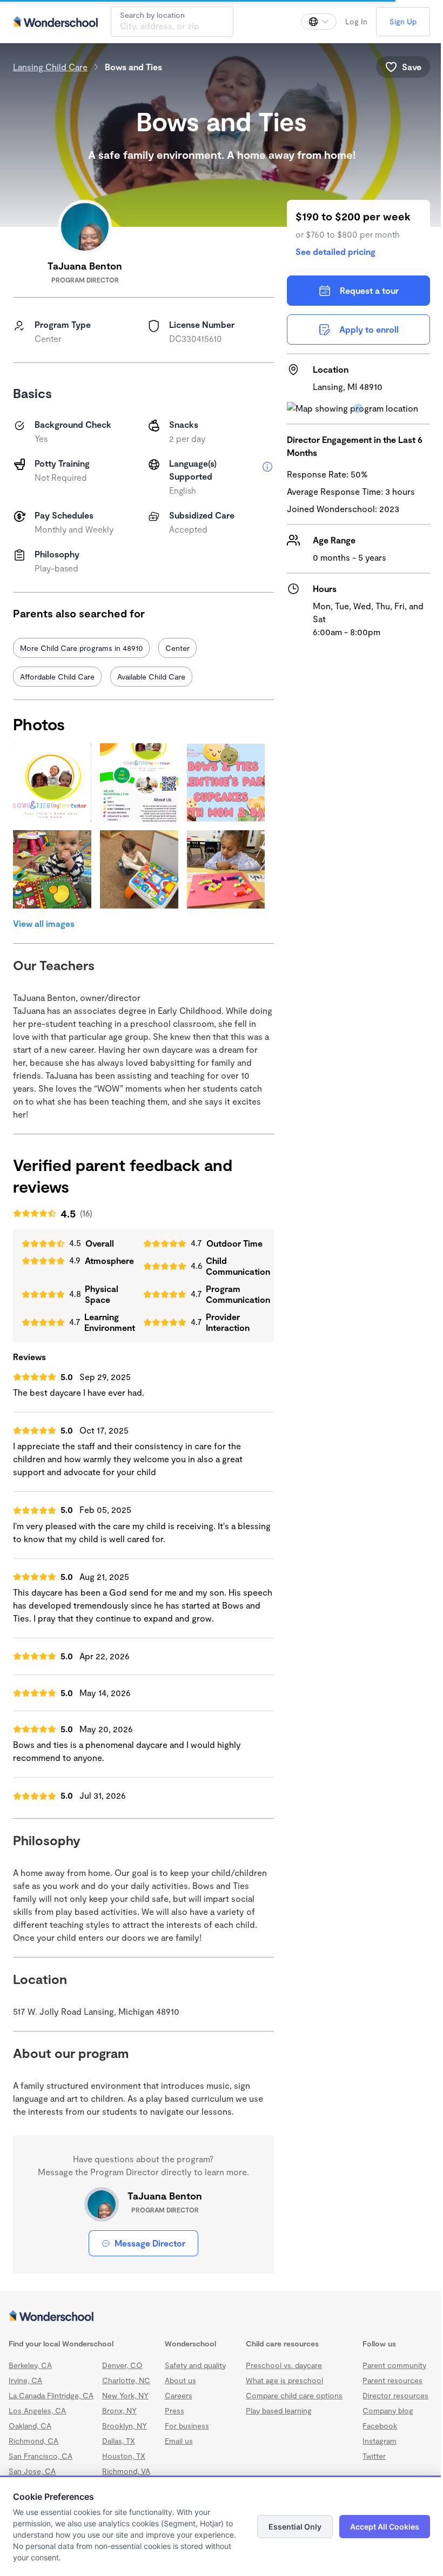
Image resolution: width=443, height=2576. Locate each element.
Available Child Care (151, 677)
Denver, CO (122, 2372)
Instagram (373, 2448)
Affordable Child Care (57, 677)
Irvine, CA (25, 2387)
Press (173, 2417)
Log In (348, 21)
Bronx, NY (119, 2417)
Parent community (388, 2372)
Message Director (147, 2250)
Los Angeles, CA (37, 2417)
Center (177, 648)
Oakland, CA (30, 2433)
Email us (177, 2448)
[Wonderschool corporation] (217, 2324)
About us (179, 2387)
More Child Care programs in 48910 (81, 648)
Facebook (373, 2433)
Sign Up (395, 21)
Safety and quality (194, 2372)
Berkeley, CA (30, 2372)
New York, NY (125, 2402)
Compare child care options (290, 2402)
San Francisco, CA (41, 2463)
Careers (177, 2402)
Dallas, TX (119, 2448)
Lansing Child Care (50, 67)
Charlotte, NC (126, 2387)
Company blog (381, 2417)
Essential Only (287, 2527)
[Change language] (311, 22)
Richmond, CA (33, 2448)
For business (185, 2433)
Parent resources (386, 2387)
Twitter (368, 2463)
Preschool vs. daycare (280, 2372)
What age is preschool (280, 2387)
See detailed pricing (330, 251)
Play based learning (274, 2417)
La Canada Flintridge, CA (51, 2402)
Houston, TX (124, 2463)
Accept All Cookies (377, 2527)
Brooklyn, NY (125, 2433)
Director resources (389, 2402)
